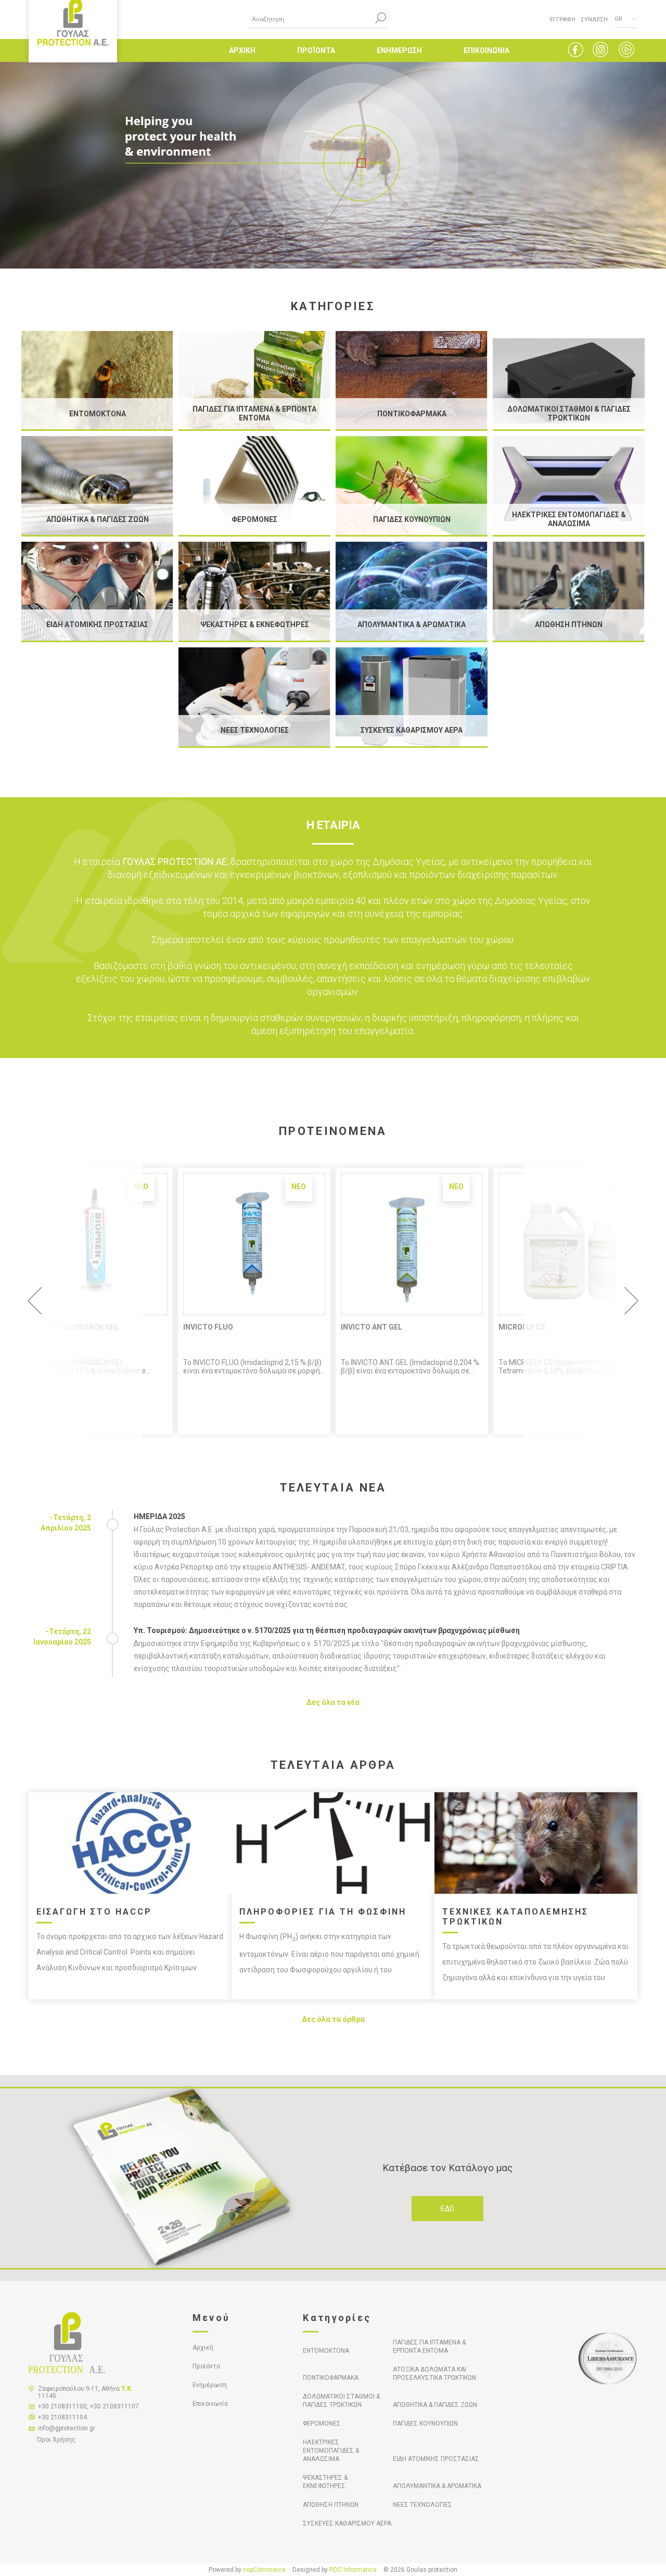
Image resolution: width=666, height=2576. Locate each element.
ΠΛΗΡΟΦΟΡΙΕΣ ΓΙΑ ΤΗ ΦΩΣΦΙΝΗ (323, 1912)
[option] (254, 1301)
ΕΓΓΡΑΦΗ (563, 20)
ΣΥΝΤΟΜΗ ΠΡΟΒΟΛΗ (254, 1244)
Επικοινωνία (210, 2404)
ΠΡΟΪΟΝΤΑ (316, 50)
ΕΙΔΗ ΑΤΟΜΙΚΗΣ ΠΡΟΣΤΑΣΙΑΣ (436, 2459)
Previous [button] (80, 1301)
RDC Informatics (353, 2570)
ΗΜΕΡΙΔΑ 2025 (159, 1516)
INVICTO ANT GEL (372, 1327)
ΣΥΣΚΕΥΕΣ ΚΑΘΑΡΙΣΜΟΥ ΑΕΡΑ (347, 2523)
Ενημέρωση (210, 2385)
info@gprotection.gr (67, 2428)
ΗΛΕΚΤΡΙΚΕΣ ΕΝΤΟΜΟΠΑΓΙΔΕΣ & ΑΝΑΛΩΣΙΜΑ (331, 2451)
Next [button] (586, 1301)
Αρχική (203, 2348)
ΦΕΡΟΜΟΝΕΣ (322, 2424)
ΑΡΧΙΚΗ (242, 50)
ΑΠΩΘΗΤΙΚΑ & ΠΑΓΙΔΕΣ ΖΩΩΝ (435, 2405)
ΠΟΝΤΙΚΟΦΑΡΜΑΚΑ (331, 2378)
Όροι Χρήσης (56, 2440)
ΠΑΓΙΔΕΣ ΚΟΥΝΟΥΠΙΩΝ (425, 2424)
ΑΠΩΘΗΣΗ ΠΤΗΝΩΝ (331, 2505)
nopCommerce (264, 2570)
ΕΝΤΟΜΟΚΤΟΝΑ (326, 2351)
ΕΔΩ (447, 2209)
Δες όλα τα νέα (333, 1702)
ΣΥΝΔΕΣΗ (594, 20)
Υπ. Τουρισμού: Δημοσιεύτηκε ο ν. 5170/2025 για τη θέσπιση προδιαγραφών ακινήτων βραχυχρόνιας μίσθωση (327, 1630)
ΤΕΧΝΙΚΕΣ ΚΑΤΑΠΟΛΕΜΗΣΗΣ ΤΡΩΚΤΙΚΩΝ (515, 1917)
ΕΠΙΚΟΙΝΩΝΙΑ (486, 50)
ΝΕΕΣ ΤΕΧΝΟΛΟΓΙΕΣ (422, 2505)
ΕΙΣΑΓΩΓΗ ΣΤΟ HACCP (94, 1912)
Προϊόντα (206, 2366)
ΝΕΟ (299, 1187)
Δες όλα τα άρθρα (333, 2019)
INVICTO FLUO (208, 1327)
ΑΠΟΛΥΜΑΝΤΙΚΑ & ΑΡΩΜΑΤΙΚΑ (437, 2486)
